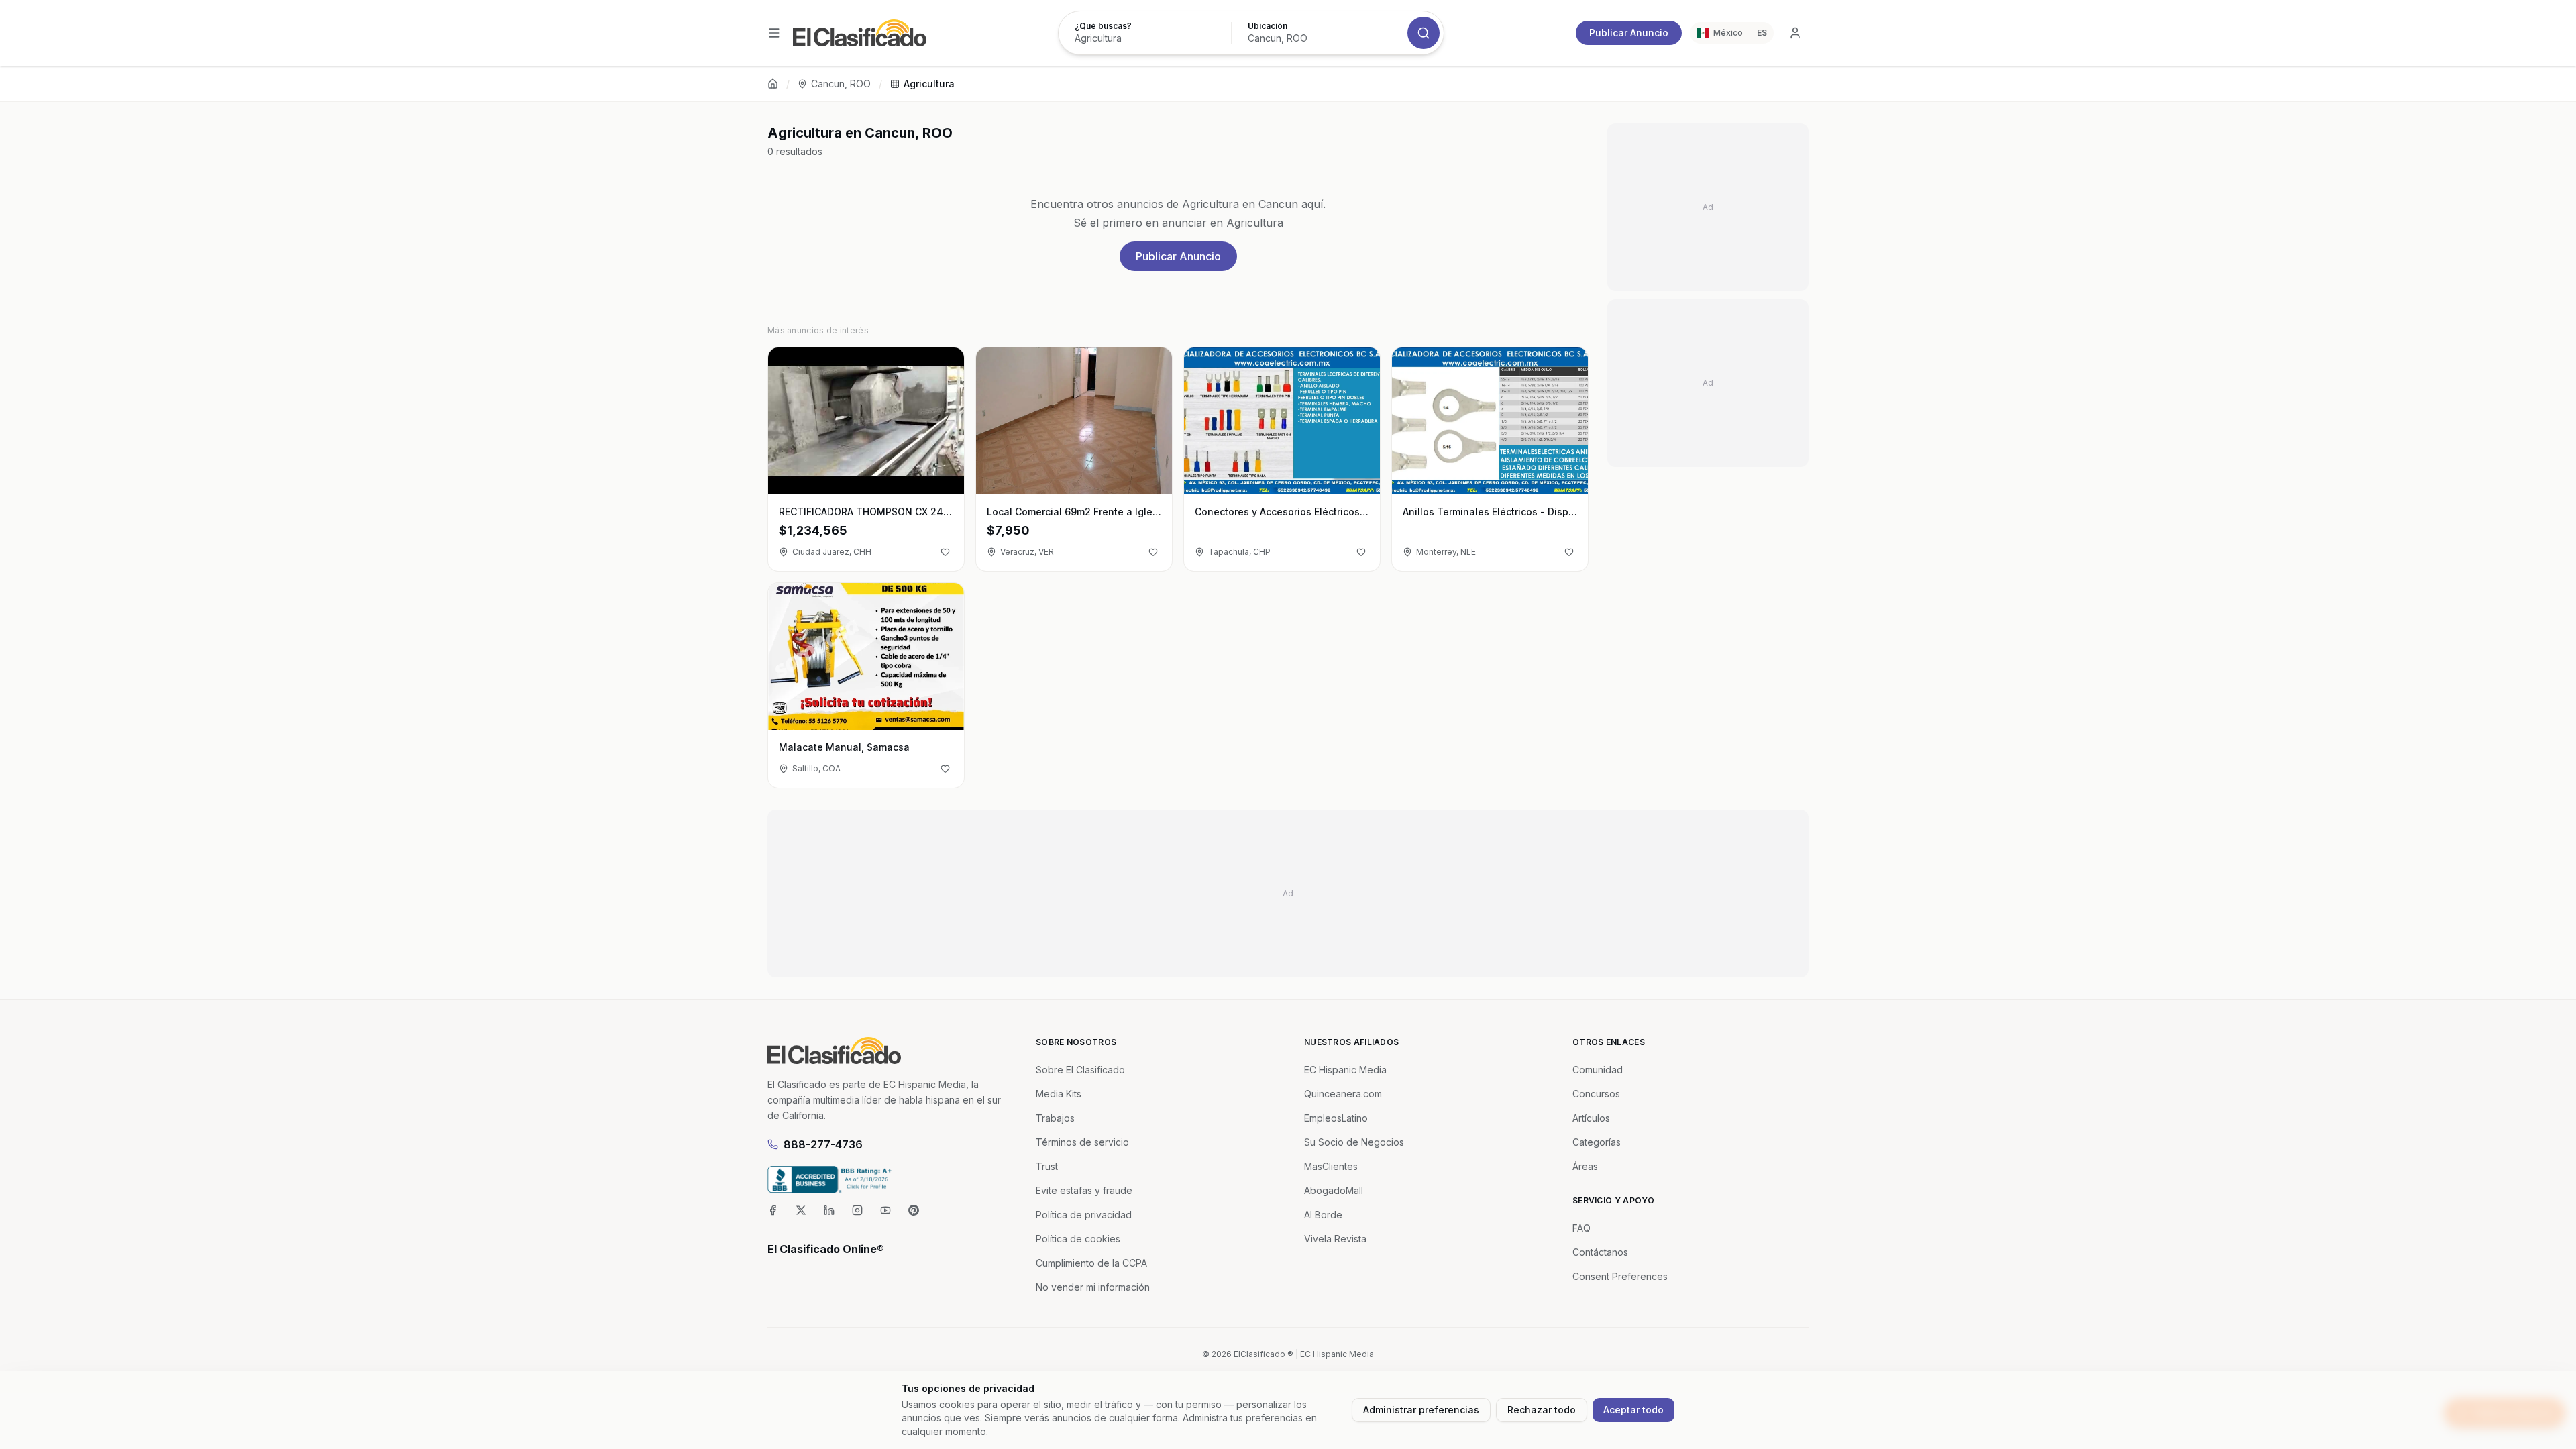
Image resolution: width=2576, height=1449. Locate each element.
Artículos (1591, 1118)
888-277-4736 (823, 1144)
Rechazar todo (1542, 1410)
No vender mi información (1093, 1287)
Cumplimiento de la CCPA (1091, 1263)
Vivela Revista (1335, 1239)
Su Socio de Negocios (1354, 1142)
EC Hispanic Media (1345, 1070)
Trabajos (1055, 1118)
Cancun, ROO (841, 84)
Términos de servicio (1082, 1142)
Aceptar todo (1633, 1410)
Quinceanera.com (1343, 1094)
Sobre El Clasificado (1080, 1070)
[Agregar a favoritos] (945, 552)
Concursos (1596, 1094)
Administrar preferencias (1421, 1410)
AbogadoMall (1334, 1190)
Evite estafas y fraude (1084, 1190)
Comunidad (1598, 1070)
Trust (1047, 1166)
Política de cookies (1078, 1239)
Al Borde (1323, 1215)
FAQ (1581, 1228)
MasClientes (1331, 1166)
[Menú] (774, 33)
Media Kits (1059, 1094)
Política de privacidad (1084, 1215)
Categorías (1597, 1142)
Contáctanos (1600, 1252)
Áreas (1585, 1166)
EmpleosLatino (1336, 1118)
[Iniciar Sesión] (1795, 33)
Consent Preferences (1620, 1276)
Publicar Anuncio (1629, 33)
